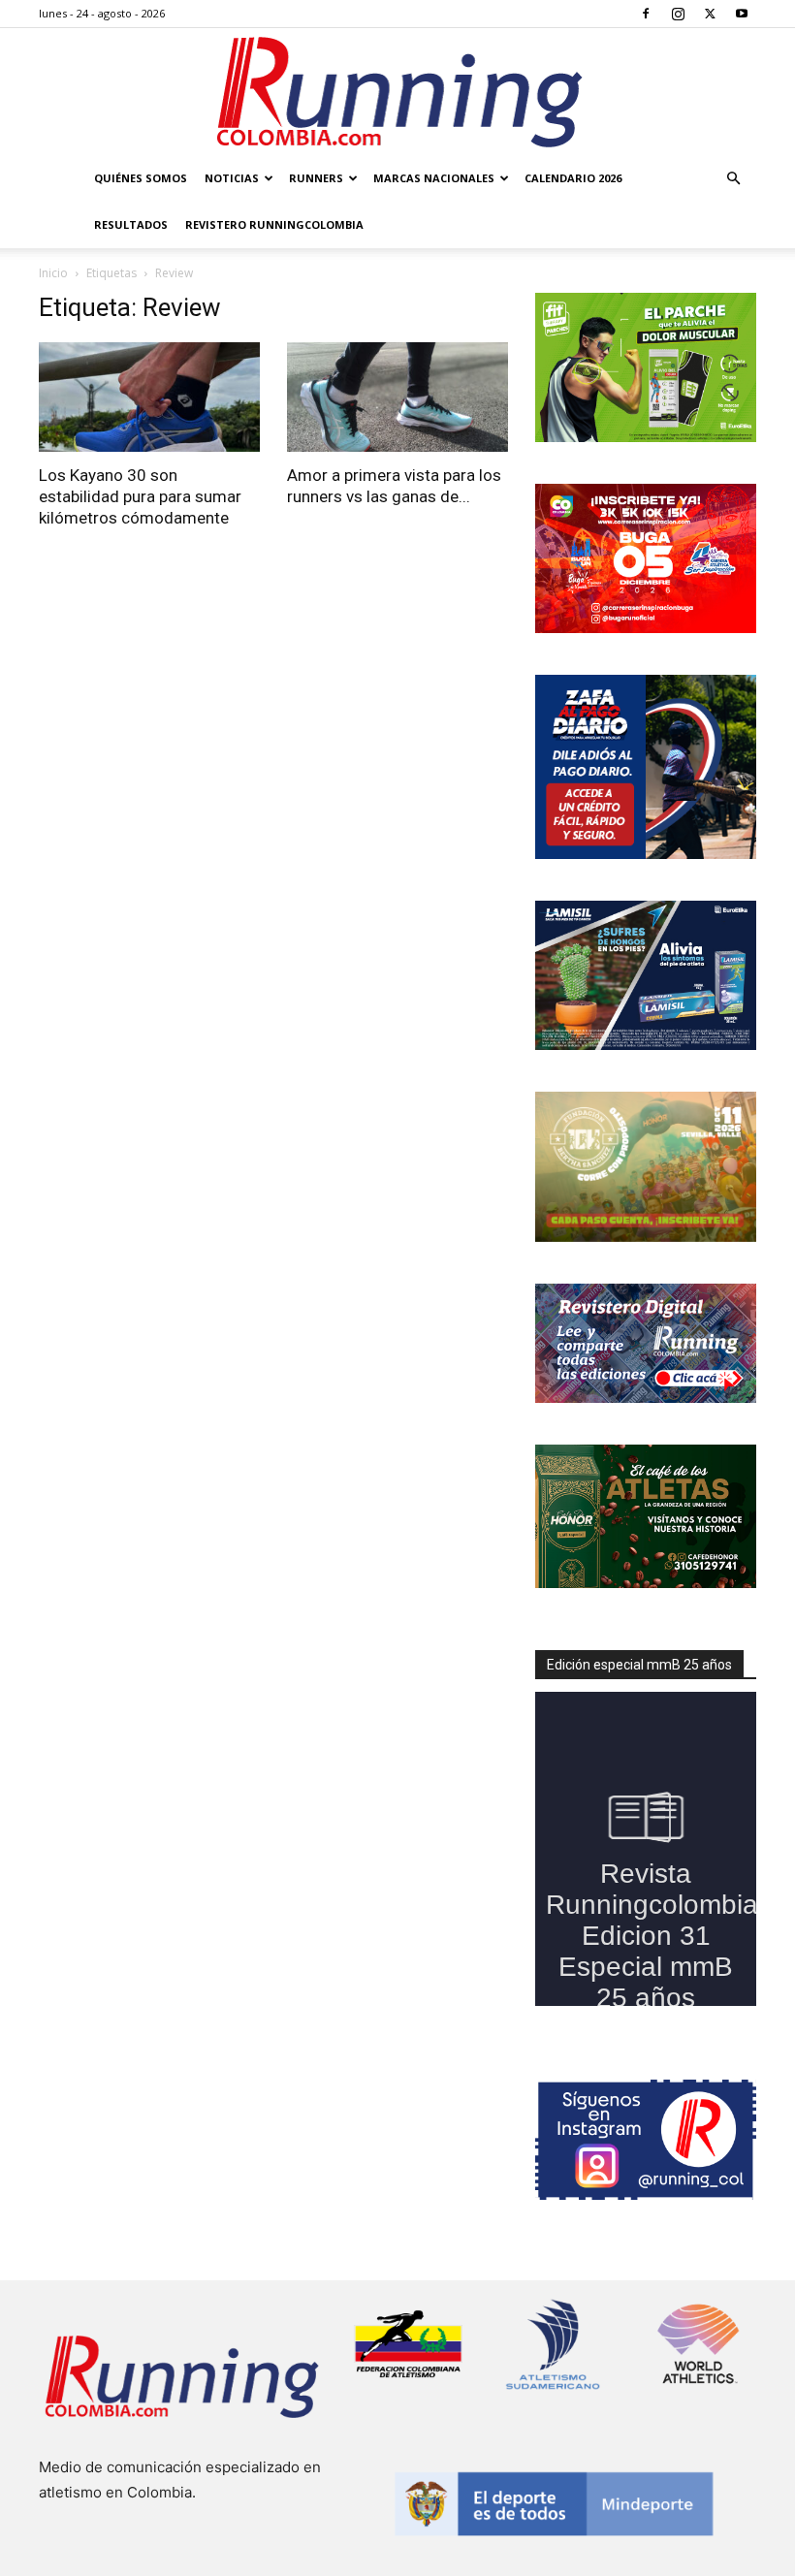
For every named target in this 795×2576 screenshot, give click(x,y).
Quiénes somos (141, 178)
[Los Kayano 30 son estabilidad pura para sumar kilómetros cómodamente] (149, 397)
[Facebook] (646, 14)
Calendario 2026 (573, 178)
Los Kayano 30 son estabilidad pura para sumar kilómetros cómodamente (140, 496)
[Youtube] (742, 14)
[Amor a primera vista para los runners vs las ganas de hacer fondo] (397, 397)
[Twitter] (710, 14)
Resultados (131, 224)
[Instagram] (678, 14)
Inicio (53, 273)
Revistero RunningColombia (274, 224)
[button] (733, 179)
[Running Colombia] (397, 92)
